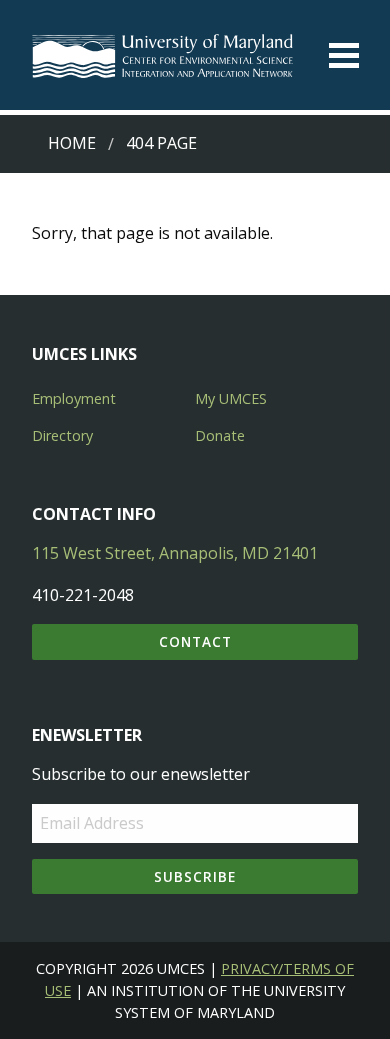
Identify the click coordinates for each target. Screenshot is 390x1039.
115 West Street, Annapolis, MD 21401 (175, 553)
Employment (74, 398)
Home (72, 143)
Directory (62, 435)
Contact (195, 641)
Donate (220, 435)
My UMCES (231, 398)
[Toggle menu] (344, 55)
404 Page (161, 143)
